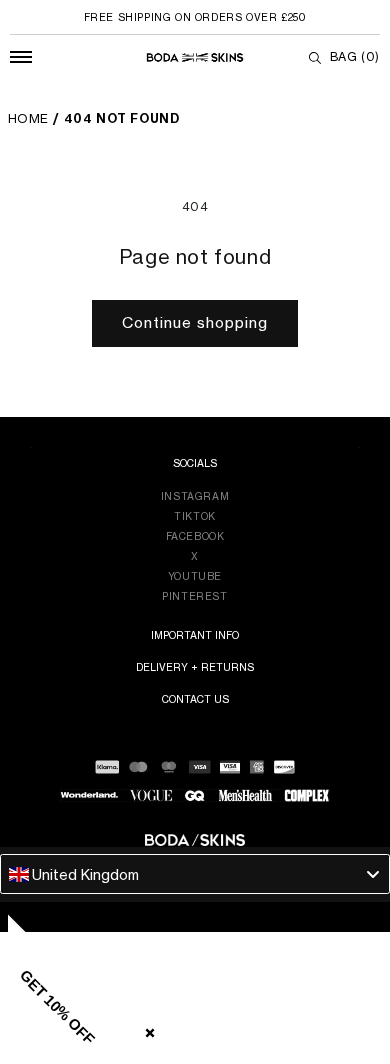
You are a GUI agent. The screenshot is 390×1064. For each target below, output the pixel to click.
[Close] (146, 1029)
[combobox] (195, 874)
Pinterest (194, 596)
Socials (195, 463)
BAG (355, 56)
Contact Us (195, 699)
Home (28, 118)
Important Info (195, 635)
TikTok (195, 516)
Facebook (195, 536)
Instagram (195, 496)
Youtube (195, 576)
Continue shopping (195, 322)
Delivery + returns (195, 667)
